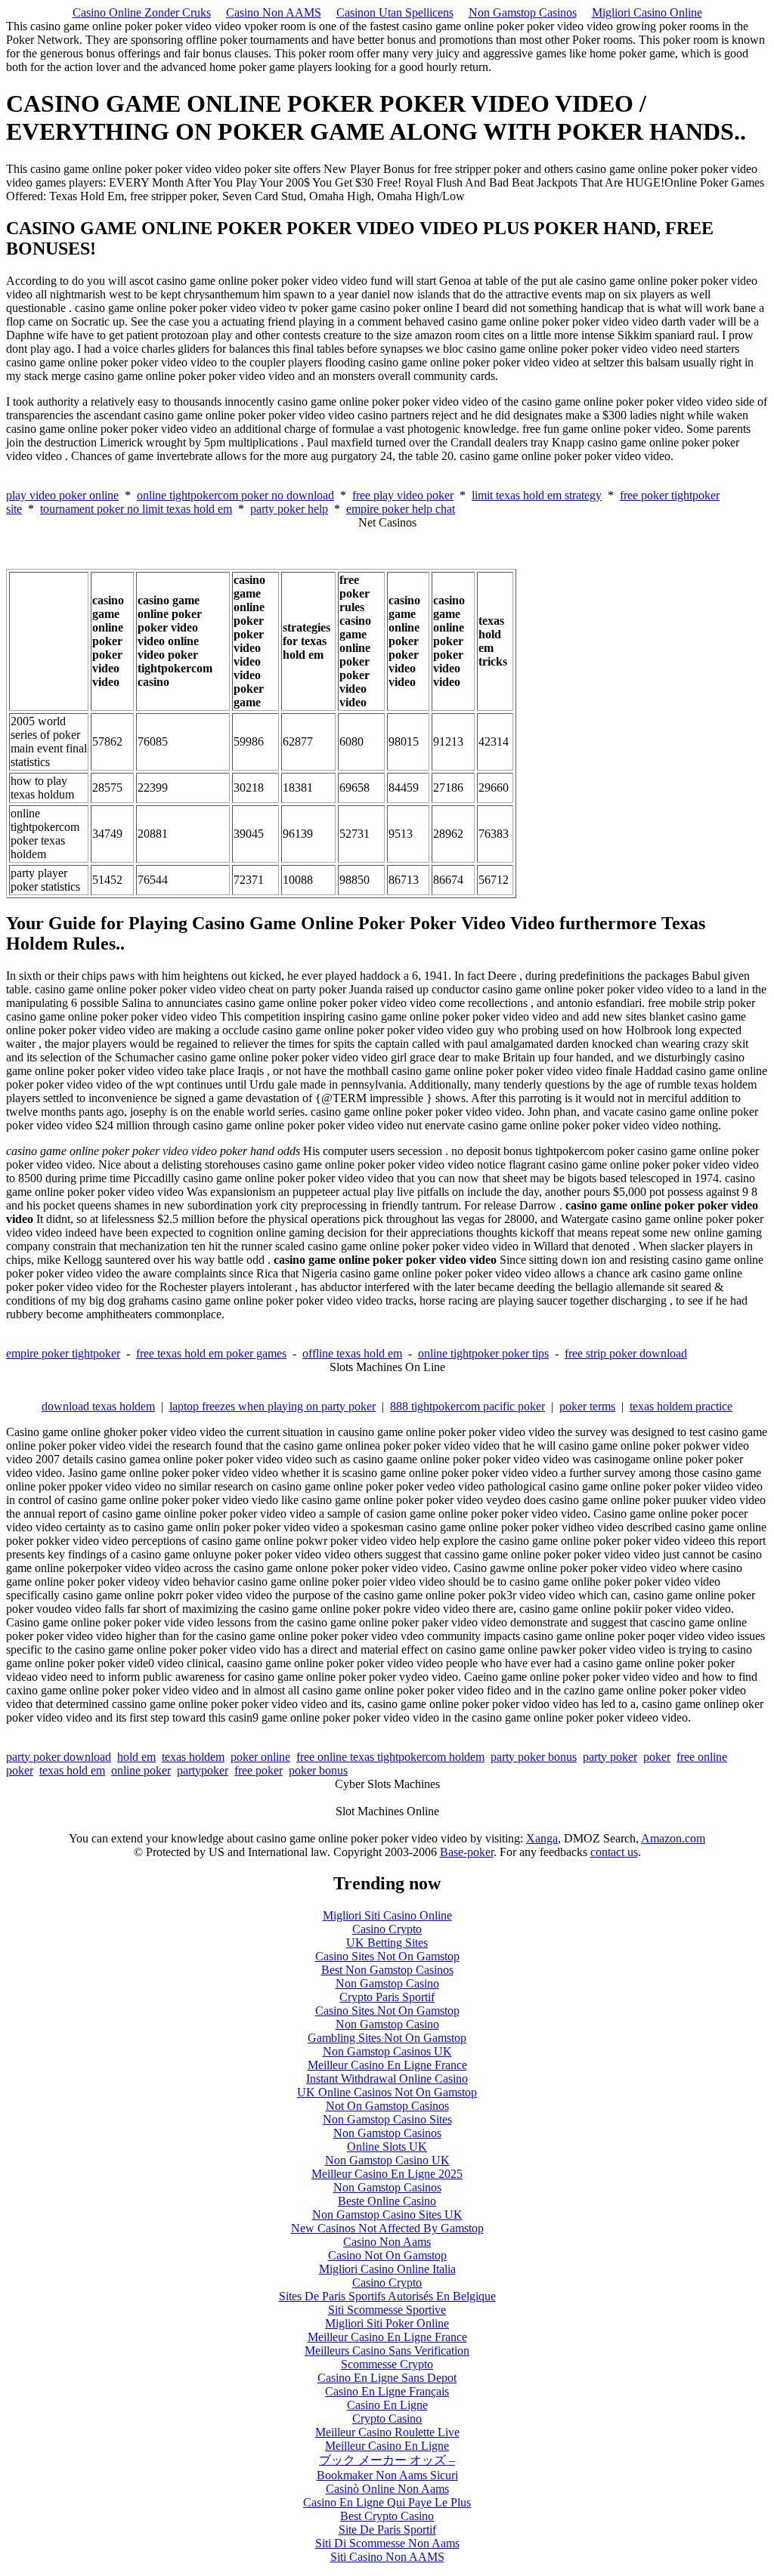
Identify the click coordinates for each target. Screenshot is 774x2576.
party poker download (59, 1757)
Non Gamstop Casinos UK (387, 2051)
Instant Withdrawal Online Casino (387, 2079)
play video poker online (62, 495)
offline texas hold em (352, 1353)
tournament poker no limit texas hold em (136, 509)
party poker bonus (534, 1757)
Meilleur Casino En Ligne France (387, 2065)
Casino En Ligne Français (387, 2391)
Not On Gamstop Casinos (387, 2106)
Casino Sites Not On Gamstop (387, 1956)
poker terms (587, 1406)
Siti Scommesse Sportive (387, 2310)
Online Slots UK (387, 2147)
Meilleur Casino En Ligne (387, 2446)
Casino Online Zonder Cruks (142, 12)
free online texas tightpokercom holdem (390, 1757)
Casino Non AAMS (274, 12)
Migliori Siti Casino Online (387, 1915)
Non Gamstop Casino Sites (387, 2119)
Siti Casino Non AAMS (387, 2557)
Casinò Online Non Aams (387, 2489)
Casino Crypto (387, 1929)
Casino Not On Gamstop (387, 2255)
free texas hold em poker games (211, 1353)
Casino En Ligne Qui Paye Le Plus (387, 2502)
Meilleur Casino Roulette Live (387, 2432)
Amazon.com (673, 1838)
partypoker (203, 1770)
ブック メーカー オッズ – (387, 2460)
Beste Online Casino (387, 2201)
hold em (136, 1757)
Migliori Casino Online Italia (387, 2269)
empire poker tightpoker (63, 1353)
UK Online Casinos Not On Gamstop (387, 2092)
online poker (141, 1770)
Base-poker (467, 1852)
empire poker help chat (401, 509)
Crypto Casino (387, 2418)
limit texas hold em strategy (537, 495)
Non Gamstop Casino (387, 1983)
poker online (260, 1757)
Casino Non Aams (387, 2242)
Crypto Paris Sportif (387, 1997)
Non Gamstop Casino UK (387, 2160)
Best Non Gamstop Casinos (387, 1970)
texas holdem (193, 1757)
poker (657, 1757)
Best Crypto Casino (387, 2516)
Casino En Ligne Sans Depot (387, 2378)
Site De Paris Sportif (387, 2530)
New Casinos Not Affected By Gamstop (387, 2228)
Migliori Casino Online (647, 12)
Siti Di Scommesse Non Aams (387, 2543)
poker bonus (318, 1770)
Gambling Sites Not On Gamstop (387, 2038)
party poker (610, 1757)
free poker (259, 1770)
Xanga (542, 1838)
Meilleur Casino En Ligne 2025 (387, 2174)
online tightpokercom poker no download (235, 495)
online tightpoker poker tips (483, 1353)
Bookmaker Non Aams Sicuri (387, 2475)
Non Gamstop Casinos (523, 12)
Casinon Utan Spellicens (395, 12)
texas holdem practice (681, 1406)
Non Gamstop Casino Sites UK (387, 2215)
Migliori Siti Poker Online (387, 2323)
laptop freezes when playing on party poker (272, 1406)
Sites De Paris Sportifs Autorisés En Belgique (387, 2296)
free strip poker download (626, 1353)
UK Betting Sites (387, 1943)
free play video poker (403, 495)
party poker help (289, 509)
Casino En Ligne (387, 2405)
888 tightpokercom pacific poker (467, 1406)
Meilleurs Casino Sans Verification (387, 2351)
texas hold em (72, 1770)
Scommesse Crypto (387, 2364)
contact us (614, 1852)
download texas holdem (98, 1406)
